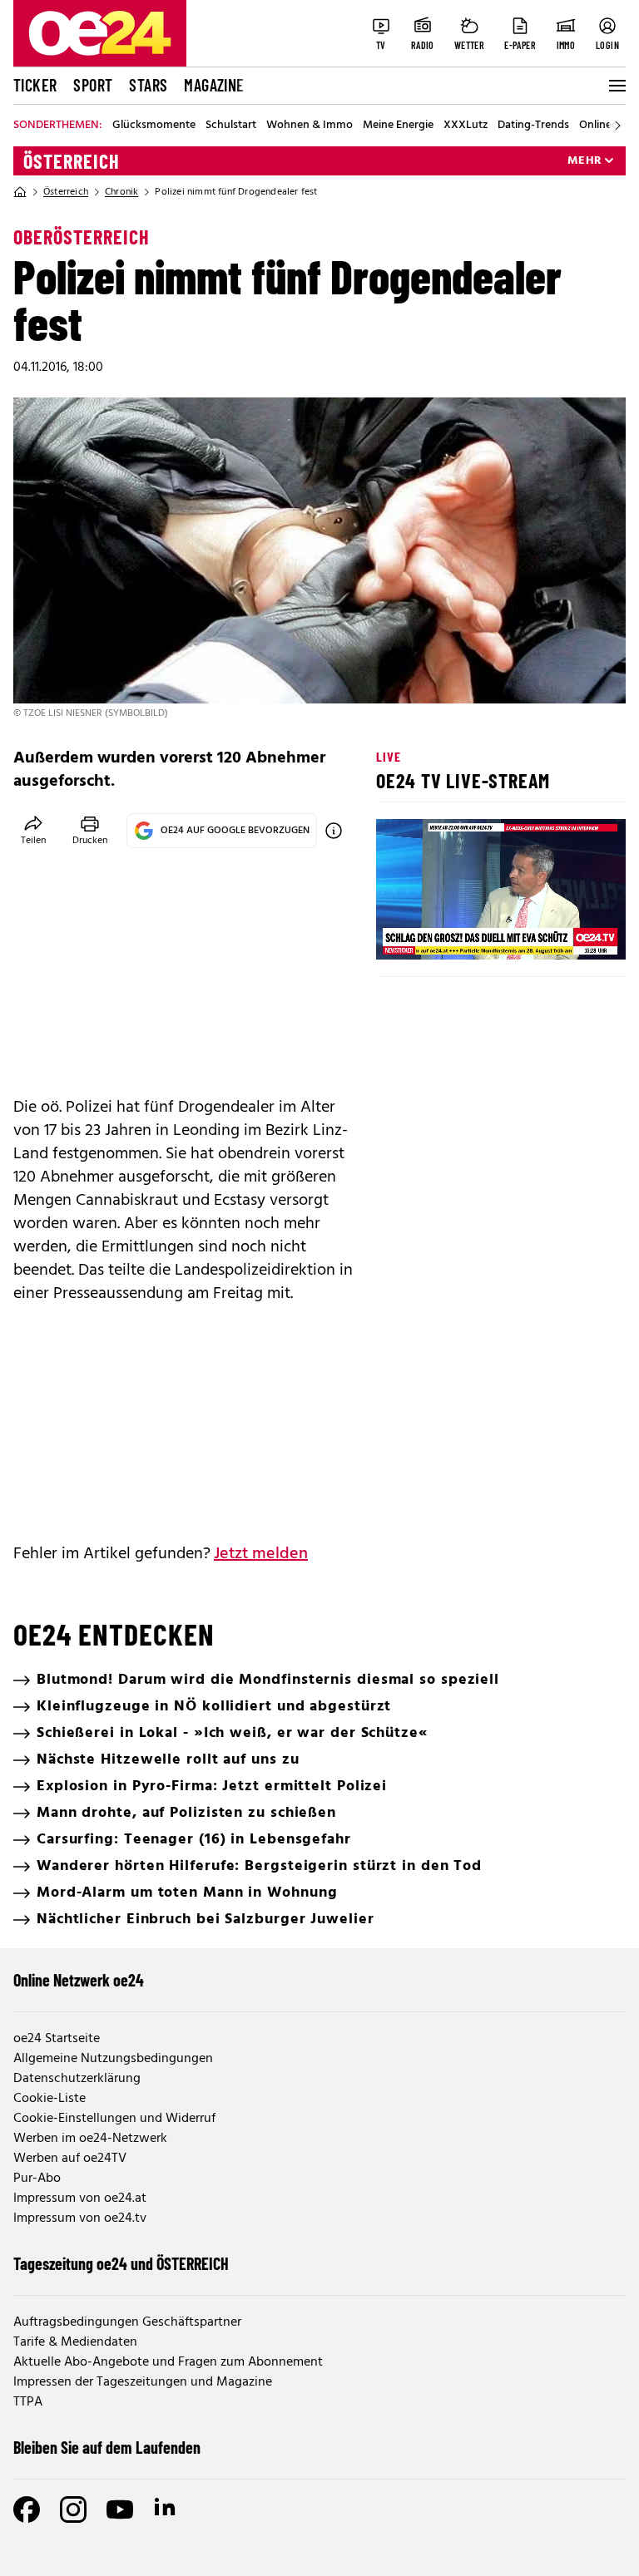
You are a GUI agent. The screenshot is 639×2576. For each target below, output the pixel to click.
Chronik (121, 192)
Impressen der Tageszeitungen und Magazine (143, 2382)
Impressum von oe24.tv (80, 2218)
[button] (403, 933)
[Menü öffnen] (616, 86)
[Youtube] (120, 2509)
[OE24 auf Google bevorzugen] (334, 831)
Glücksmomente (154, 126)
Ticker (35, 85)
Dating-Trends (533, 126)
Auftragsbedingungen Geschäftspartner (127, 2322)
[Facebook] (27, 2509)
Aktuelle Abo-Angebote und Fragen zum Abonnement (168, 2362)
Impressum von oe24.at (80, 2198)
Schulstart (231, 126)
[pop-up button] (572, 933)
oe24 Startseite (57, 2039)
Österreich (72, 161)
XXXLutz (466, 126)
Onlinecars (606, 126)
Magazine (214, 85)
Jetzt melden (261, 1554)
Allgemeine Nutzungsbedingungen (113, 2059)
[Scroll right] (617, 126)
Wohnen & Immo (310, 126)
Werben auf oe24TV (70, 2159)
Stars (148, 85)
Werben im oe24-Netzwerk (90, 2139)
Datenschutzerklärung (77, 2079)
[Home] (20, 192)
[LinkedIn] (166, 2509)
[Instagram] (73, 2509)
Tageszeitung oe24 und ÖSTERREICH (121, 2263)
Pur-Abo (37, 2179)
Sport (93, 85)
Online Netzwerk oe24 (79, 1980)
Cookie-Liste (50, 2099)
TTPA (28, 2402)
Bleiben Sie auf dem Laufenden (107, 2447)
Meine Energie (398, 126)
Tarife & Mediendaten (75, 2342)
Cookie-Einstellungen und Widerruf (114, 2119)
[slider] (458, 933)
